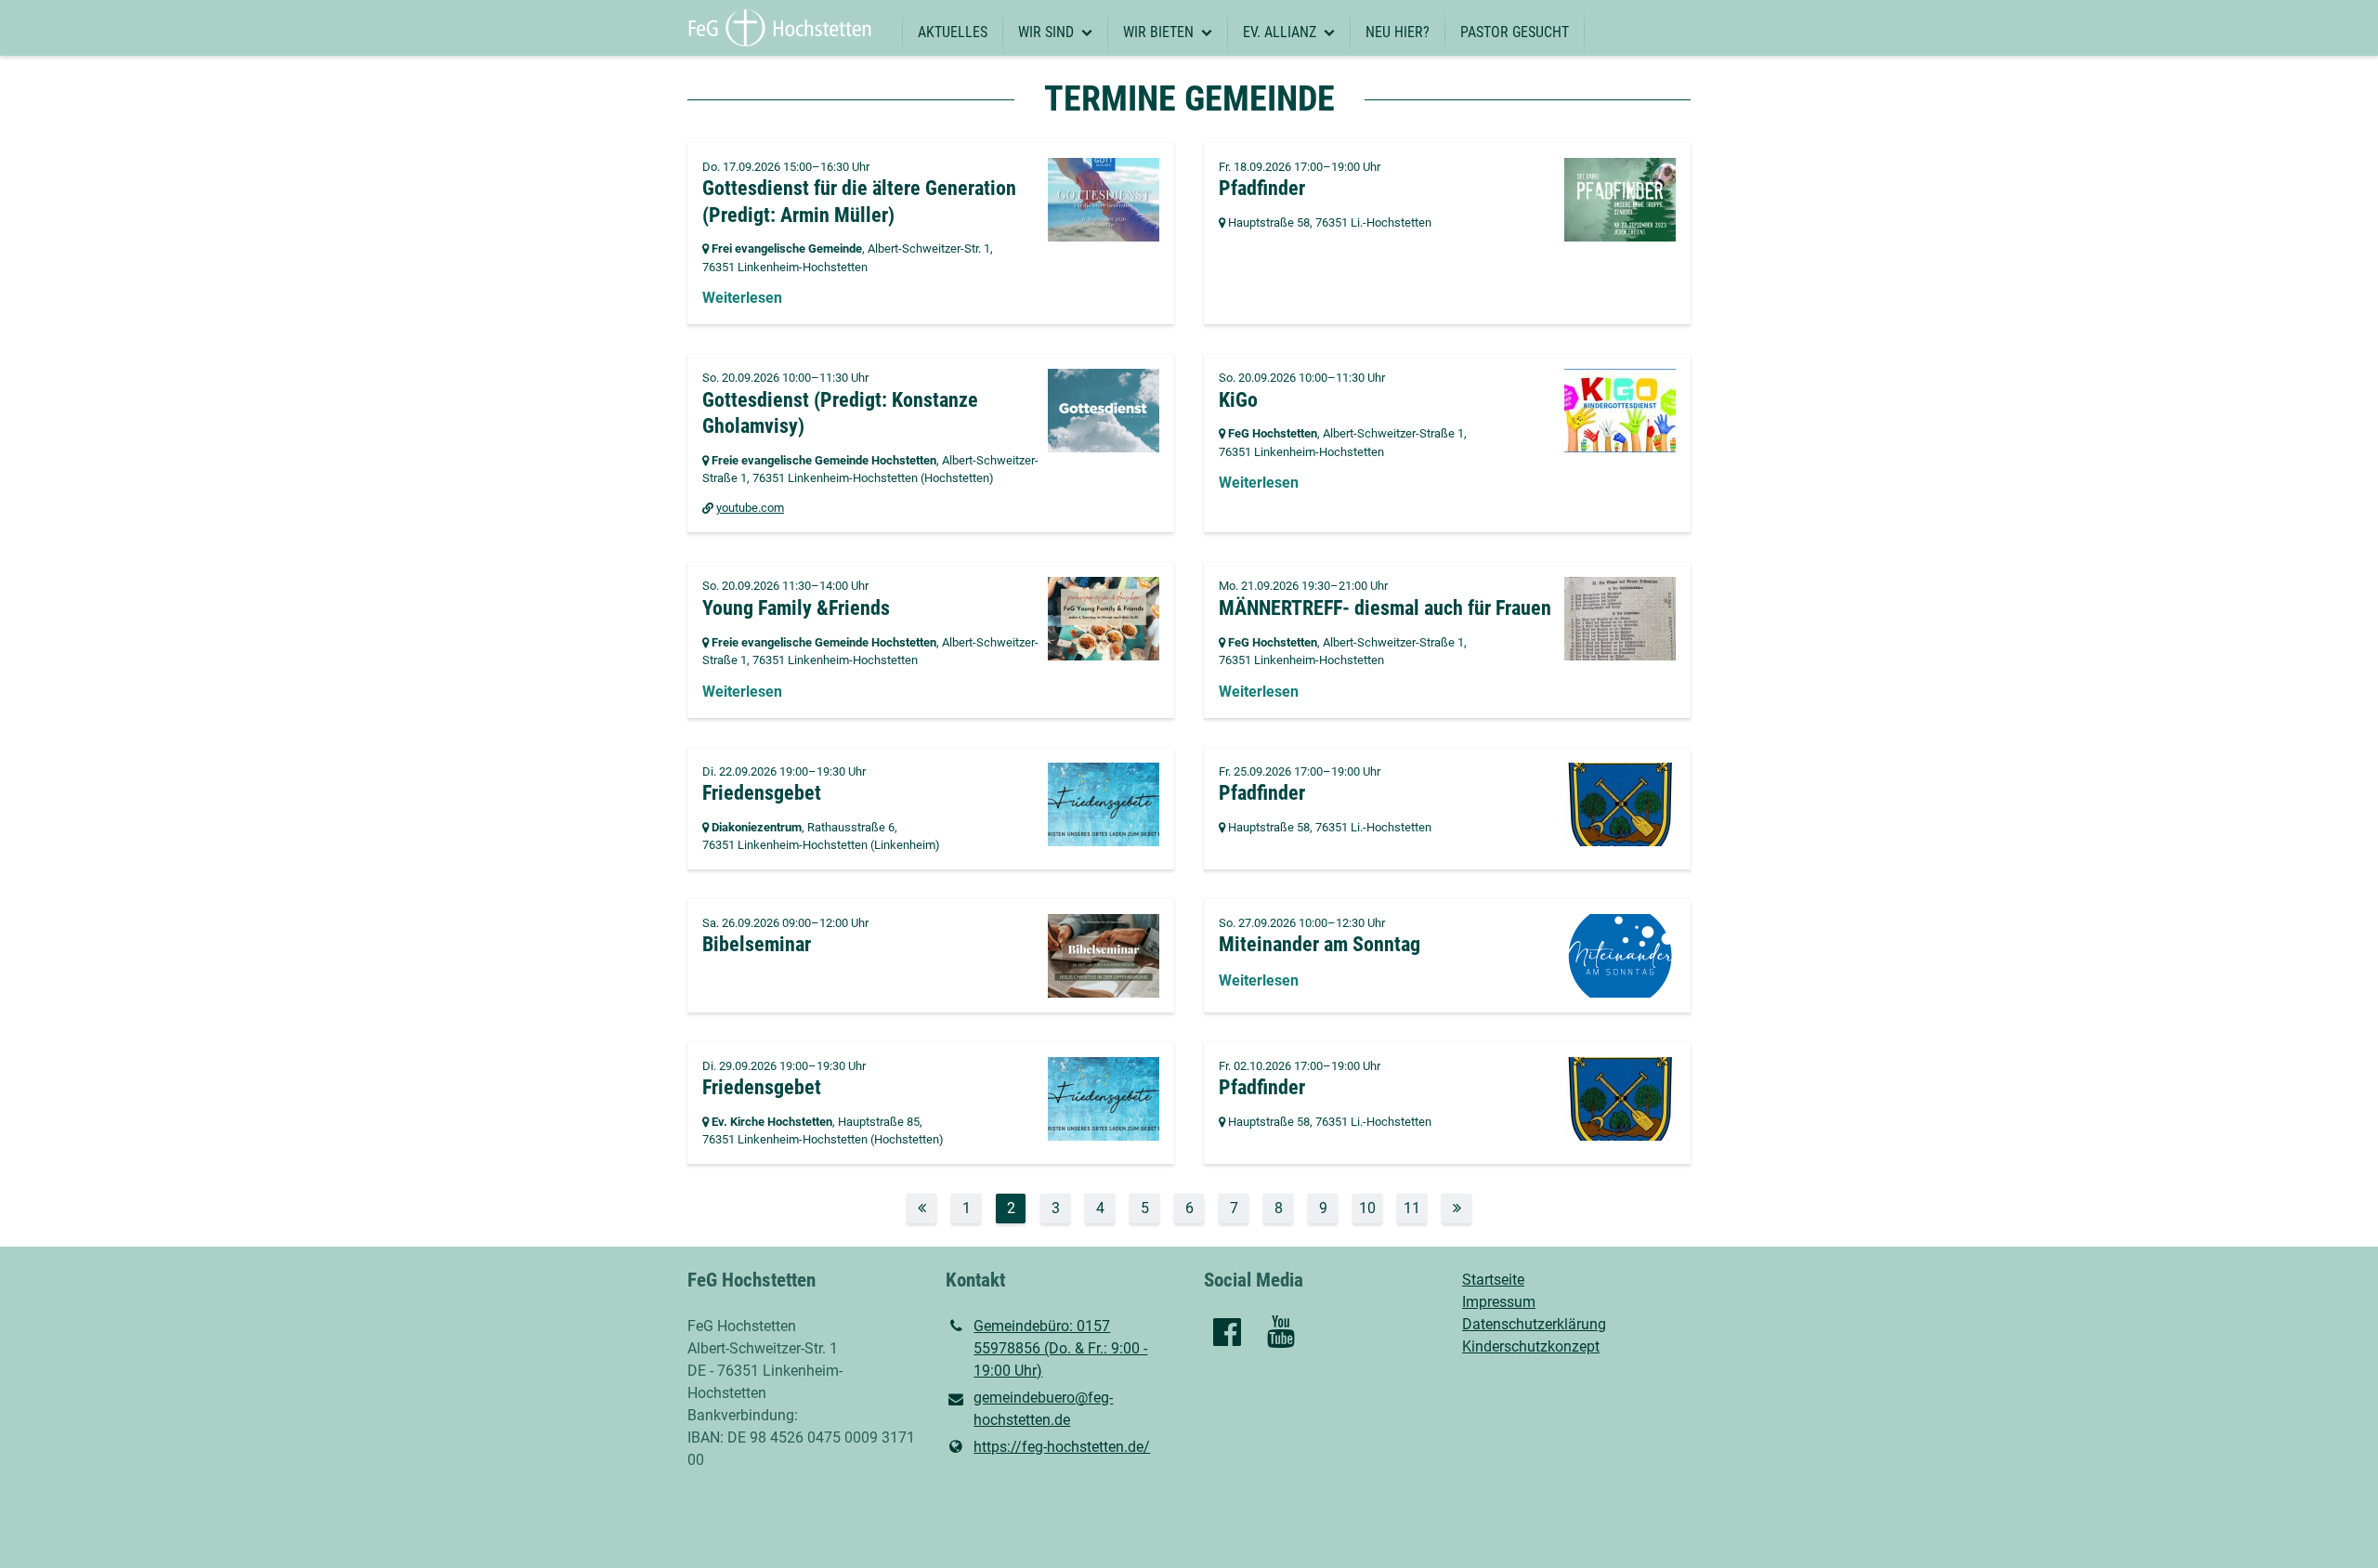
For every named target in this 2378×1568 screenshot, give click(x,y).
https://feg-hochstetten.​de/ (1062, 1447)
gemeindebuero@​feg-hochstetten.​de (1043, 1409)
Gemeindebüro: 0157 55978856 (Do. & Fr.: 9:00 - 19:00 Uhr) (1060, 1348)
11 (1412, 1208)
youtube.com (750, 508)
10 (1367, 1208)
